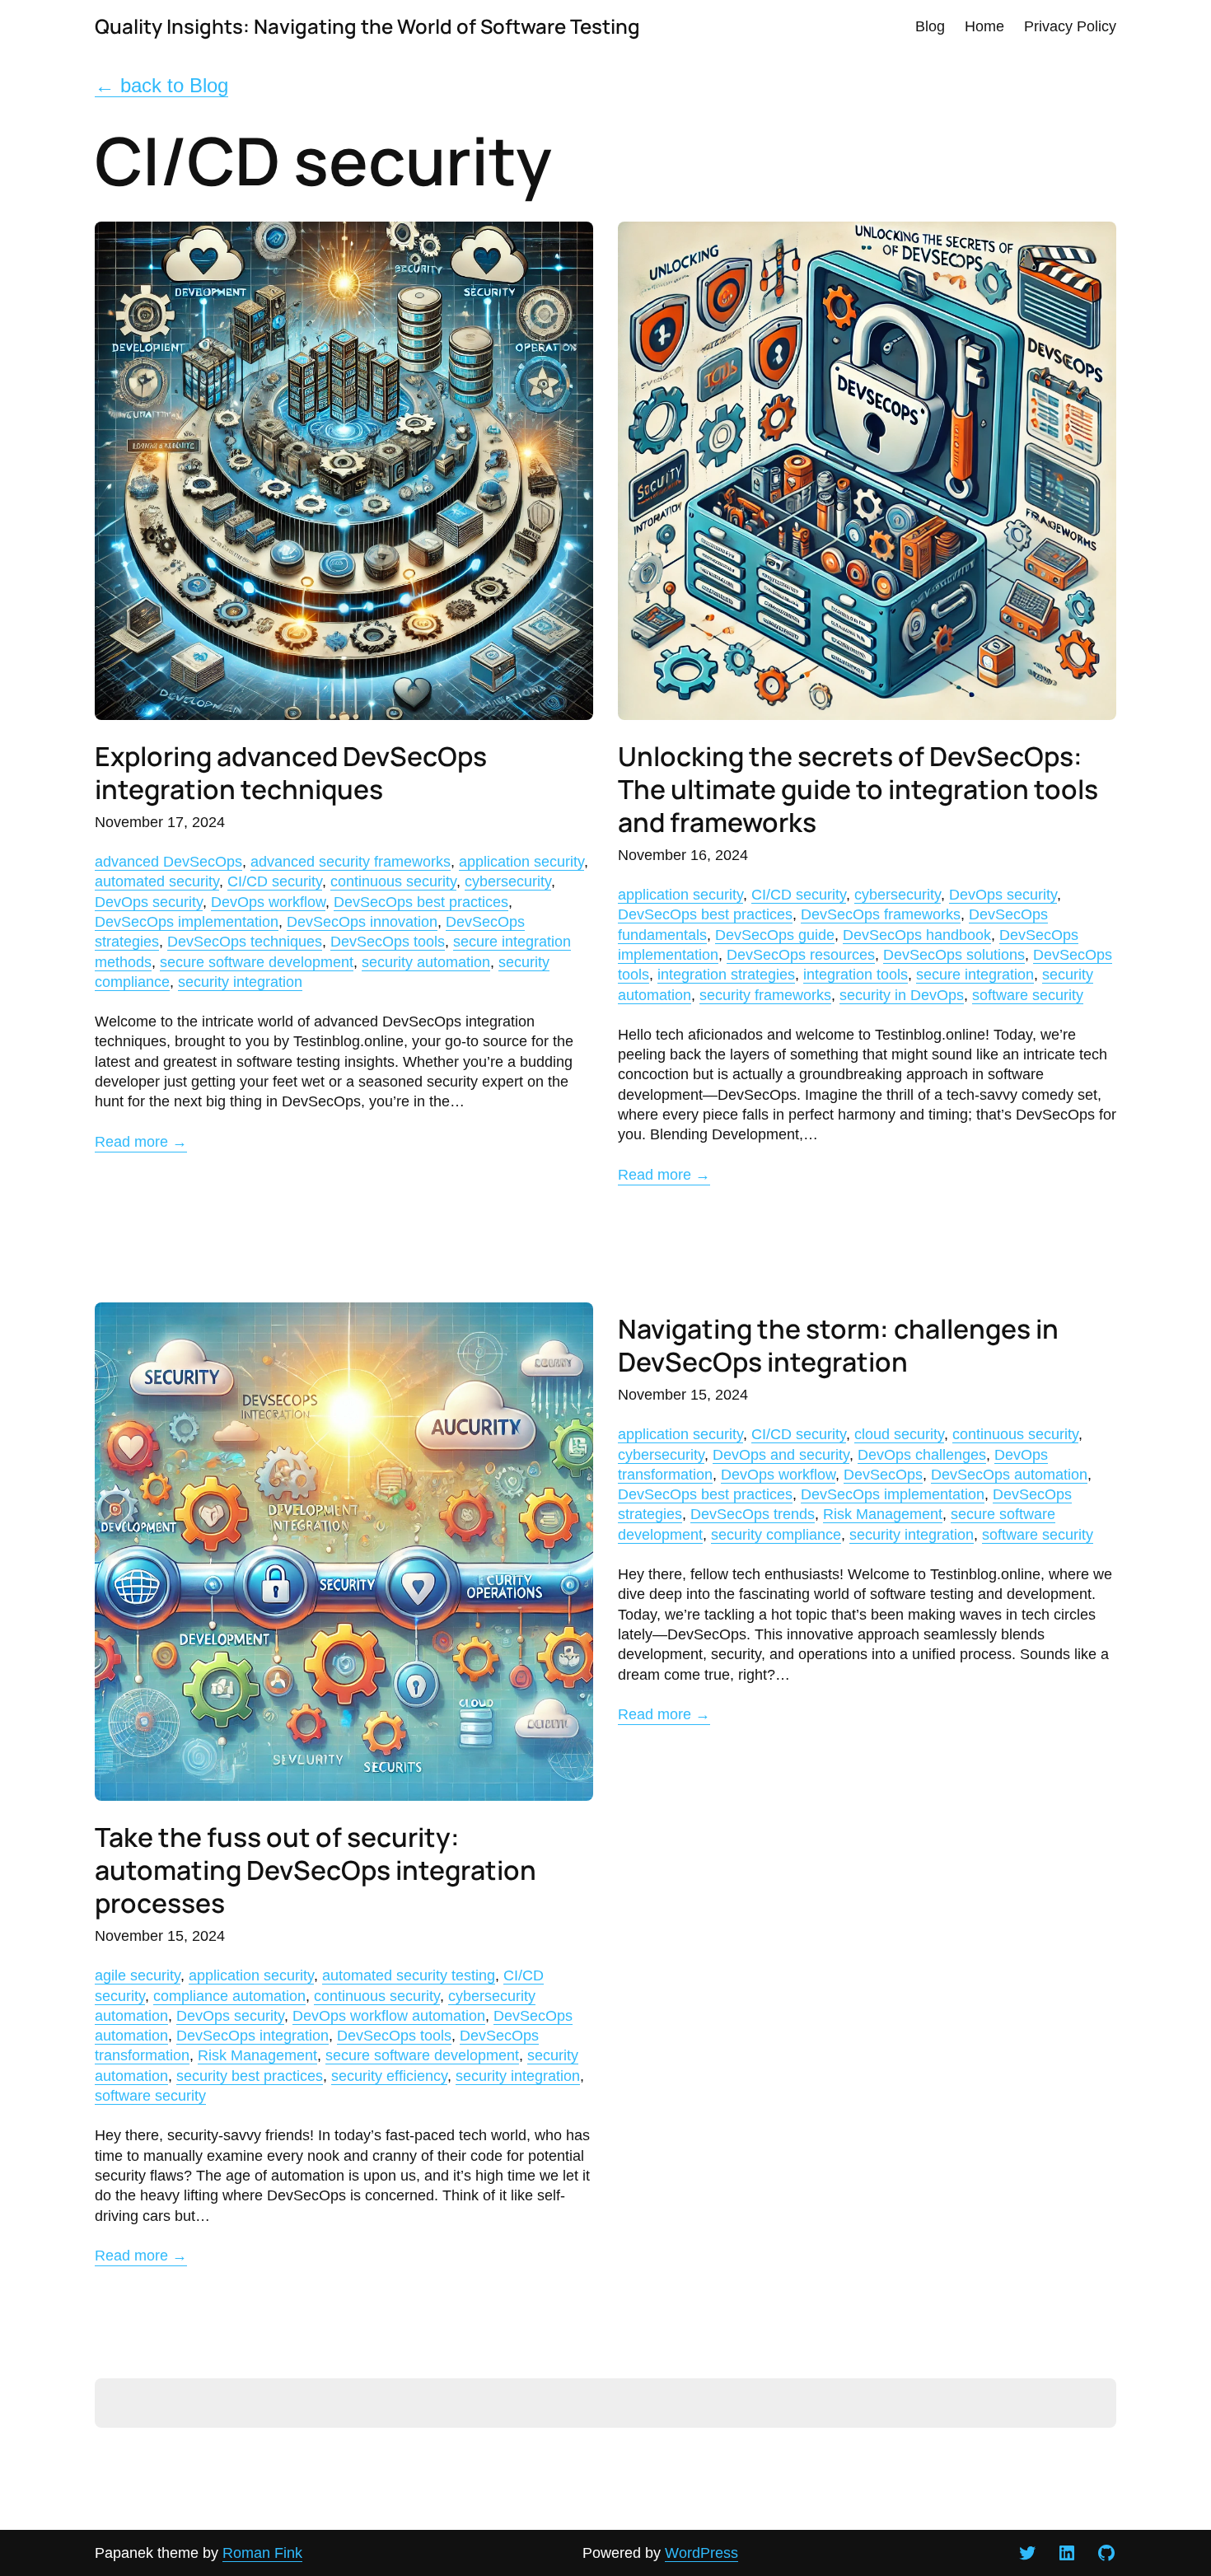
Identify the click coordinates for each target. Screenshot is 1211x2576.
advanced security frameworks (351, 862)
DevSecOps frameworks (881, 914)
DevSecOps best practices (421, 902)
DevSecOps (883, 1475)
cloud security (899, 1434)
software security (1028, 995)
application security (521, 862)
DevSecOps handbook (917, 935)
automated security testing (409, 1975)
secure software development (257, 962)
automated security (157, 881)
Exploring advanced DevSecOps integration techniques (291, 773)
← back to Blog (161, 85)
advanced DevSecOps (168, 862)
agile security (138, 1975)
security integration (240, 982)
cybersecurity (508, 881)
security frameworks (765, 995)
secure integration (975, 975)
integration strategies (726, 975)
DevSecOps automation (1009, 1475)
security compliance (776, 1535)
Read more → (141, 1142)
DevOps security (149, 902)
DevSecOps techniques (245, 942)
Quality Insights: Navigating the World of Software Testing (367, 26)
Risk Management (257, 2055)
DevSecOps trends (753, 1514)
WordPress (701, 2553)
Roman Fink (262, 2553)
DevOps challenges (922, 1455)
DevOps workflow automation (389, 2016)
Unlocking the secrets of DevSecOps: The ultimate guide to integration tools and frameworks (858, 789)
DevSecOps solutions (954, 955)
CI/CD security (275, 881)
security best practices (250, 2076)
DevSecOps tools (388, 942)
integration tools (856, 975)
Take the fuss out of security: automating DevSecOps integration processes (316, 1870)
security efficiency (389, 2076)
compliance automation (229, 1996)
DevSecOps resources (801, 955)
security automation (426, 962)
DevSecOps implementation (187, 922)
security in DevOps (902, 995)
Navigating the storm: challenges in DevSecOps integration (838, 1345)
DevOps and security (781, 1455)
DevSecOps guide (775, 935)
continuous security (393, 881)
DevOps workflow (268, 902)
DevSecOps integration (252, 2036)
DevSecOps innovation (362, 922)
